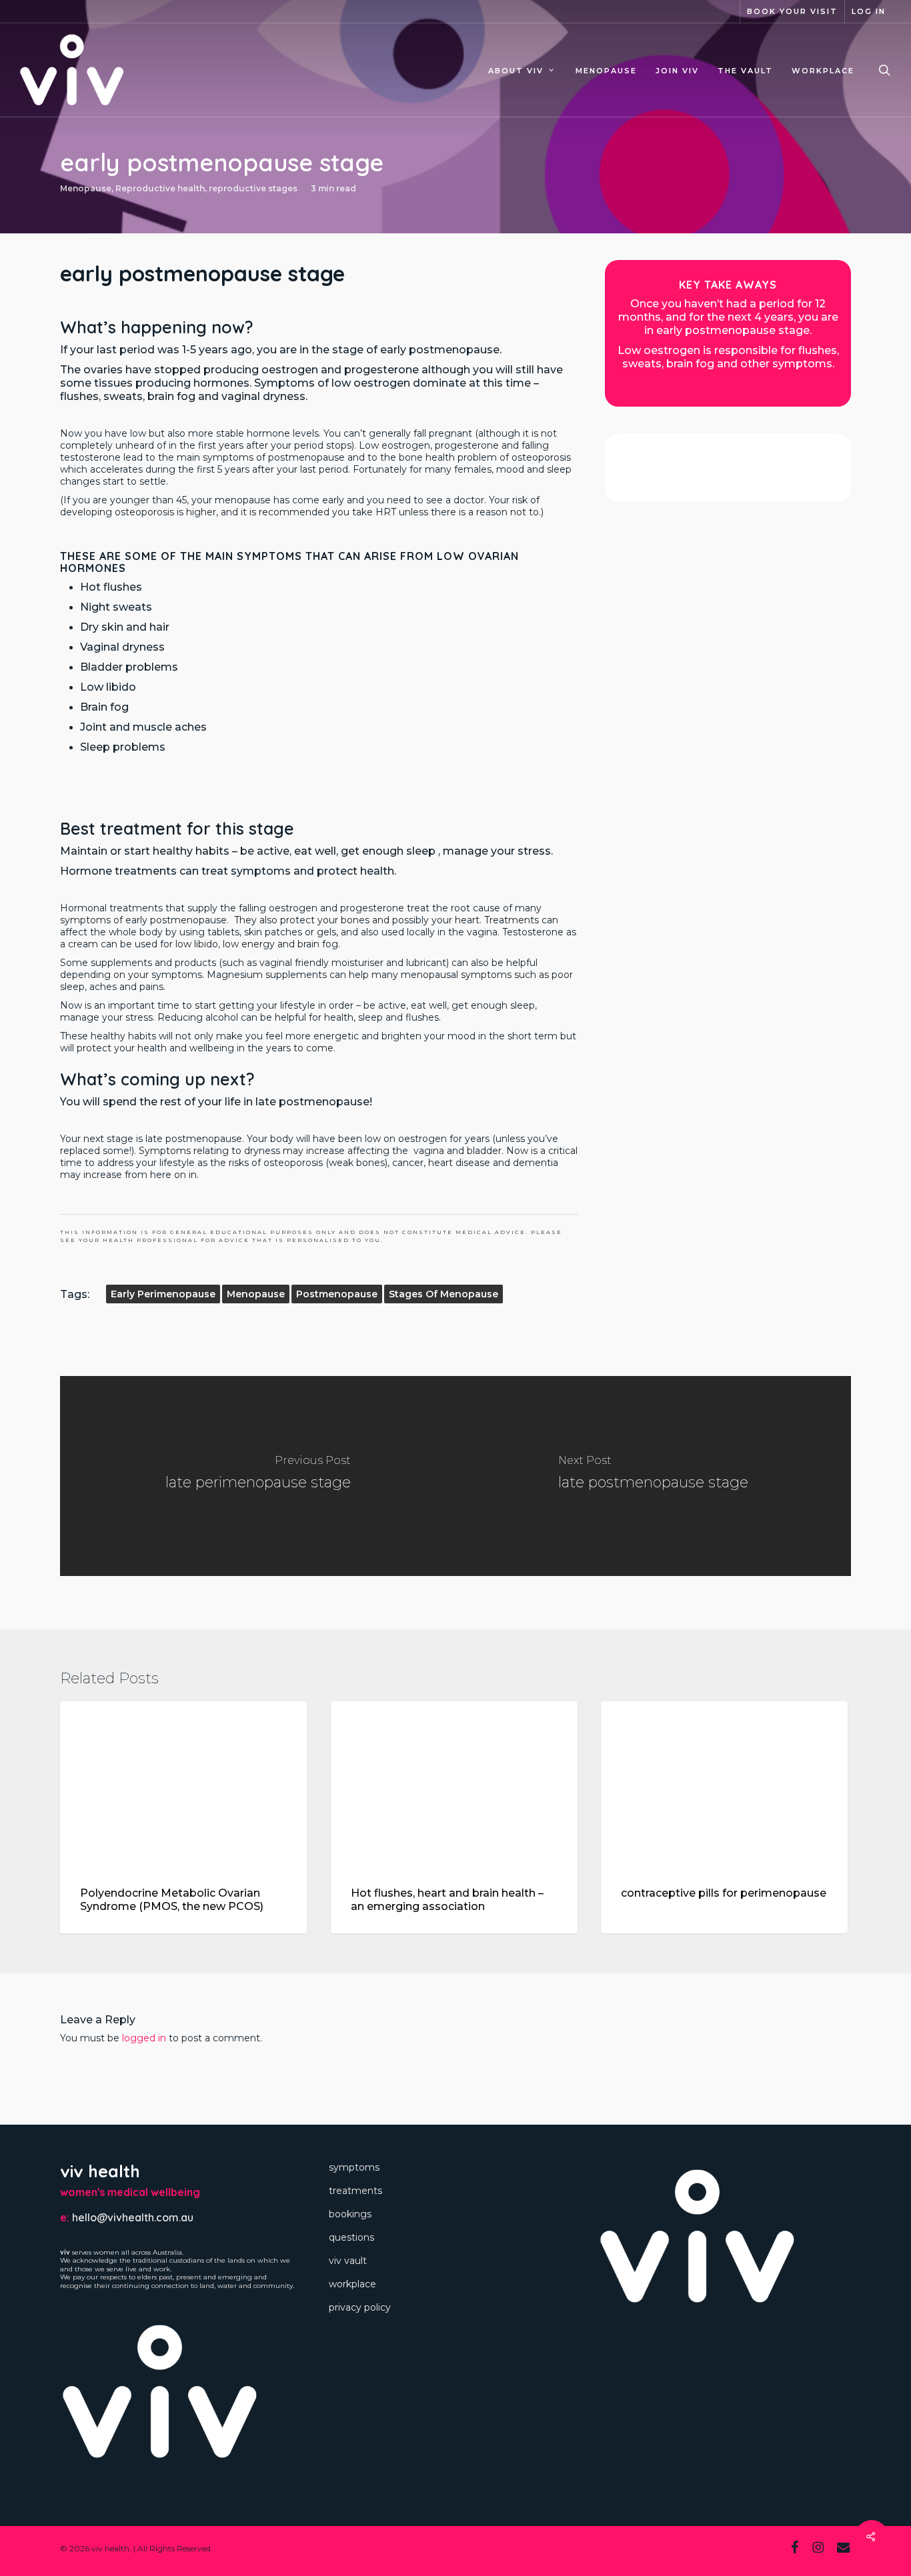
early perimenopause (163, 1294)
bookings (350, 2214)
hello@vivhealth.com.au (133, 2217)
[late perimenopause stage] (258, 1476)
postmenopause (337, 1294)
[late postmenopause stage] (653, 1476)
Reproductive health (160, 188)
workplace (352, 2284)
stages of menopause (443, 1294)
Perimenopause (663, 1723)
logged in (144, 2038)
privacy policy (360, 2307)
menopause (256, 1294)
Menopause (86, 188)
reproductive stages (253, 188)
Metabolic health (125, 1723)
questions (351, 2237)
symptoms (354, 2167)
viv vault (348, 2261)
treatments (355, 2191)
